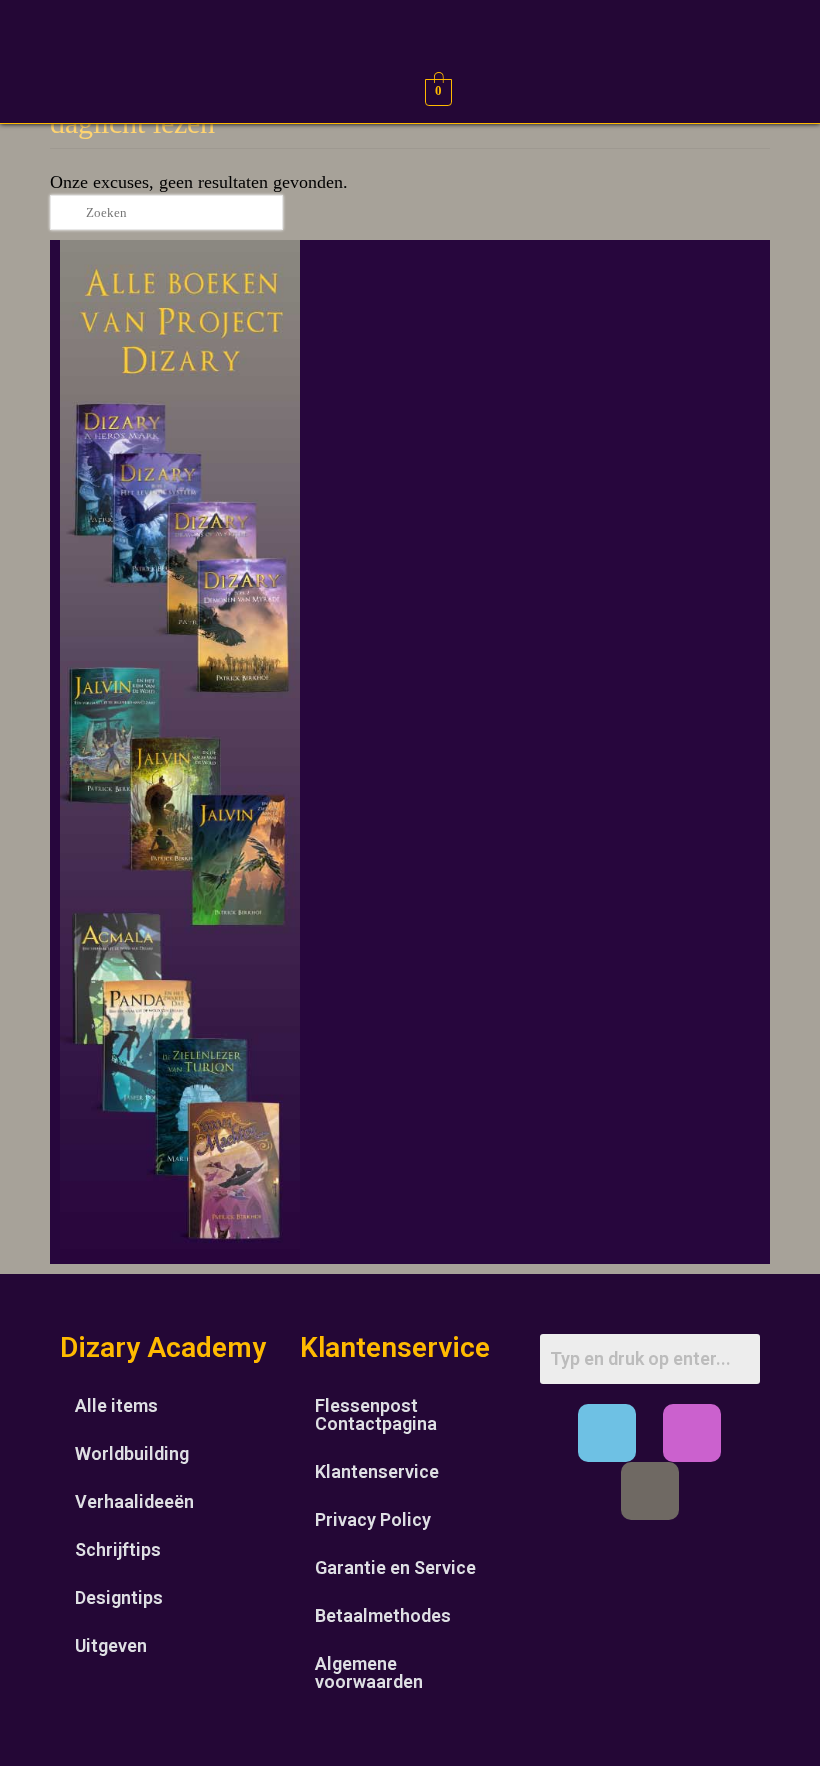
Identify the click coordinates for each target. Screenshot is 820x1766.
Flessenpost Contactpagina (376, 1414)
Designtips (119, 1597)
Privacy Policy (373, 1519)
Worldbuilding (132, 1453)
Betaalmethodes (383, 1615)
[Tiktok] (650, 1491)
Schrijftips (118, 1549)
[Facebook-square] (607, 1433)
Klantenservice (377, 1471)
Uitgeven (111, 1645)
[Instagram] (692, 1433)
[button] (31, 89)
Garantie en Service (395, 1567)
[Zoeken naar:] (166, 212)
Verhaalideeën (134, 1501)
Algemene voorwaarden (369, 1672)
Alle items (116, 1405)
